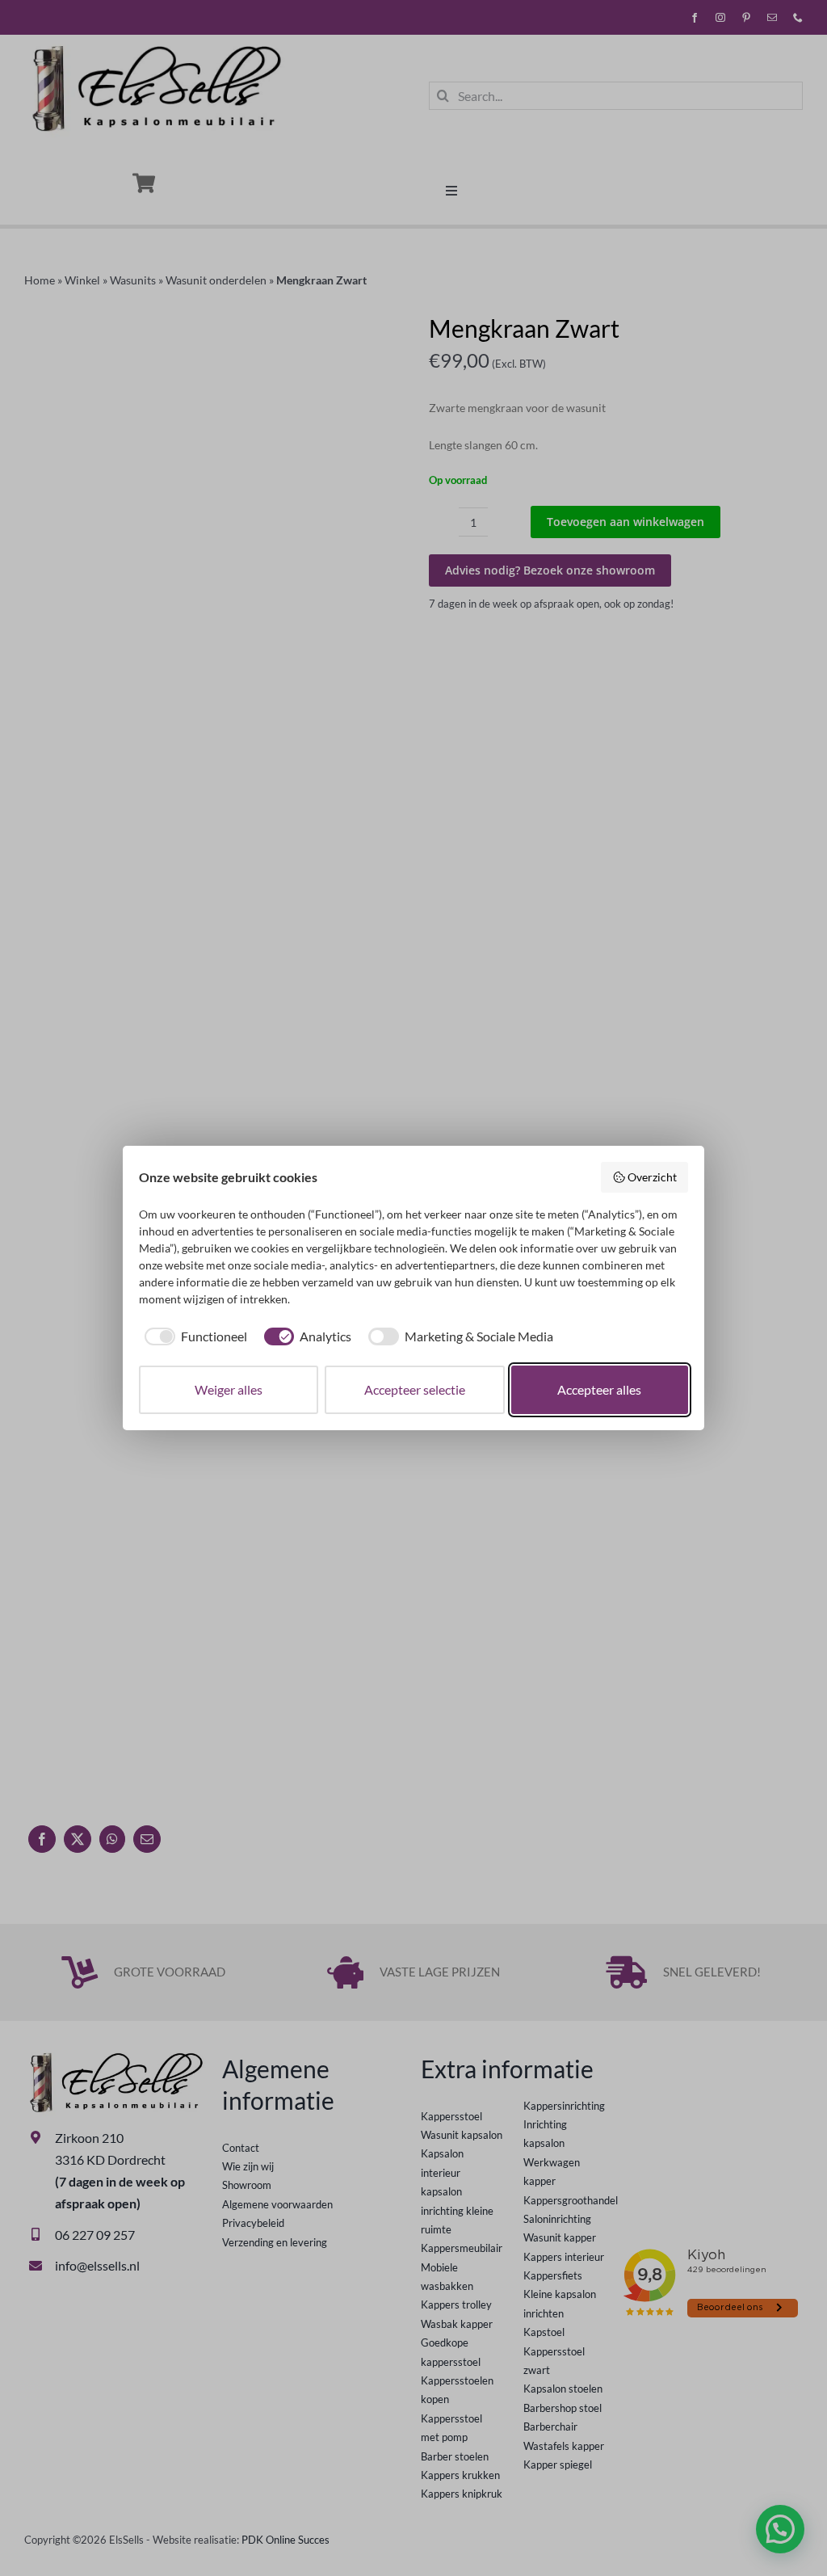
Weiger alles (229, 1389)
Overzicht (652, 1177)
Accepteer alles (599, 1389)
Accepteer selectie (415, 1389)
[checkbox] (193, 1336)
